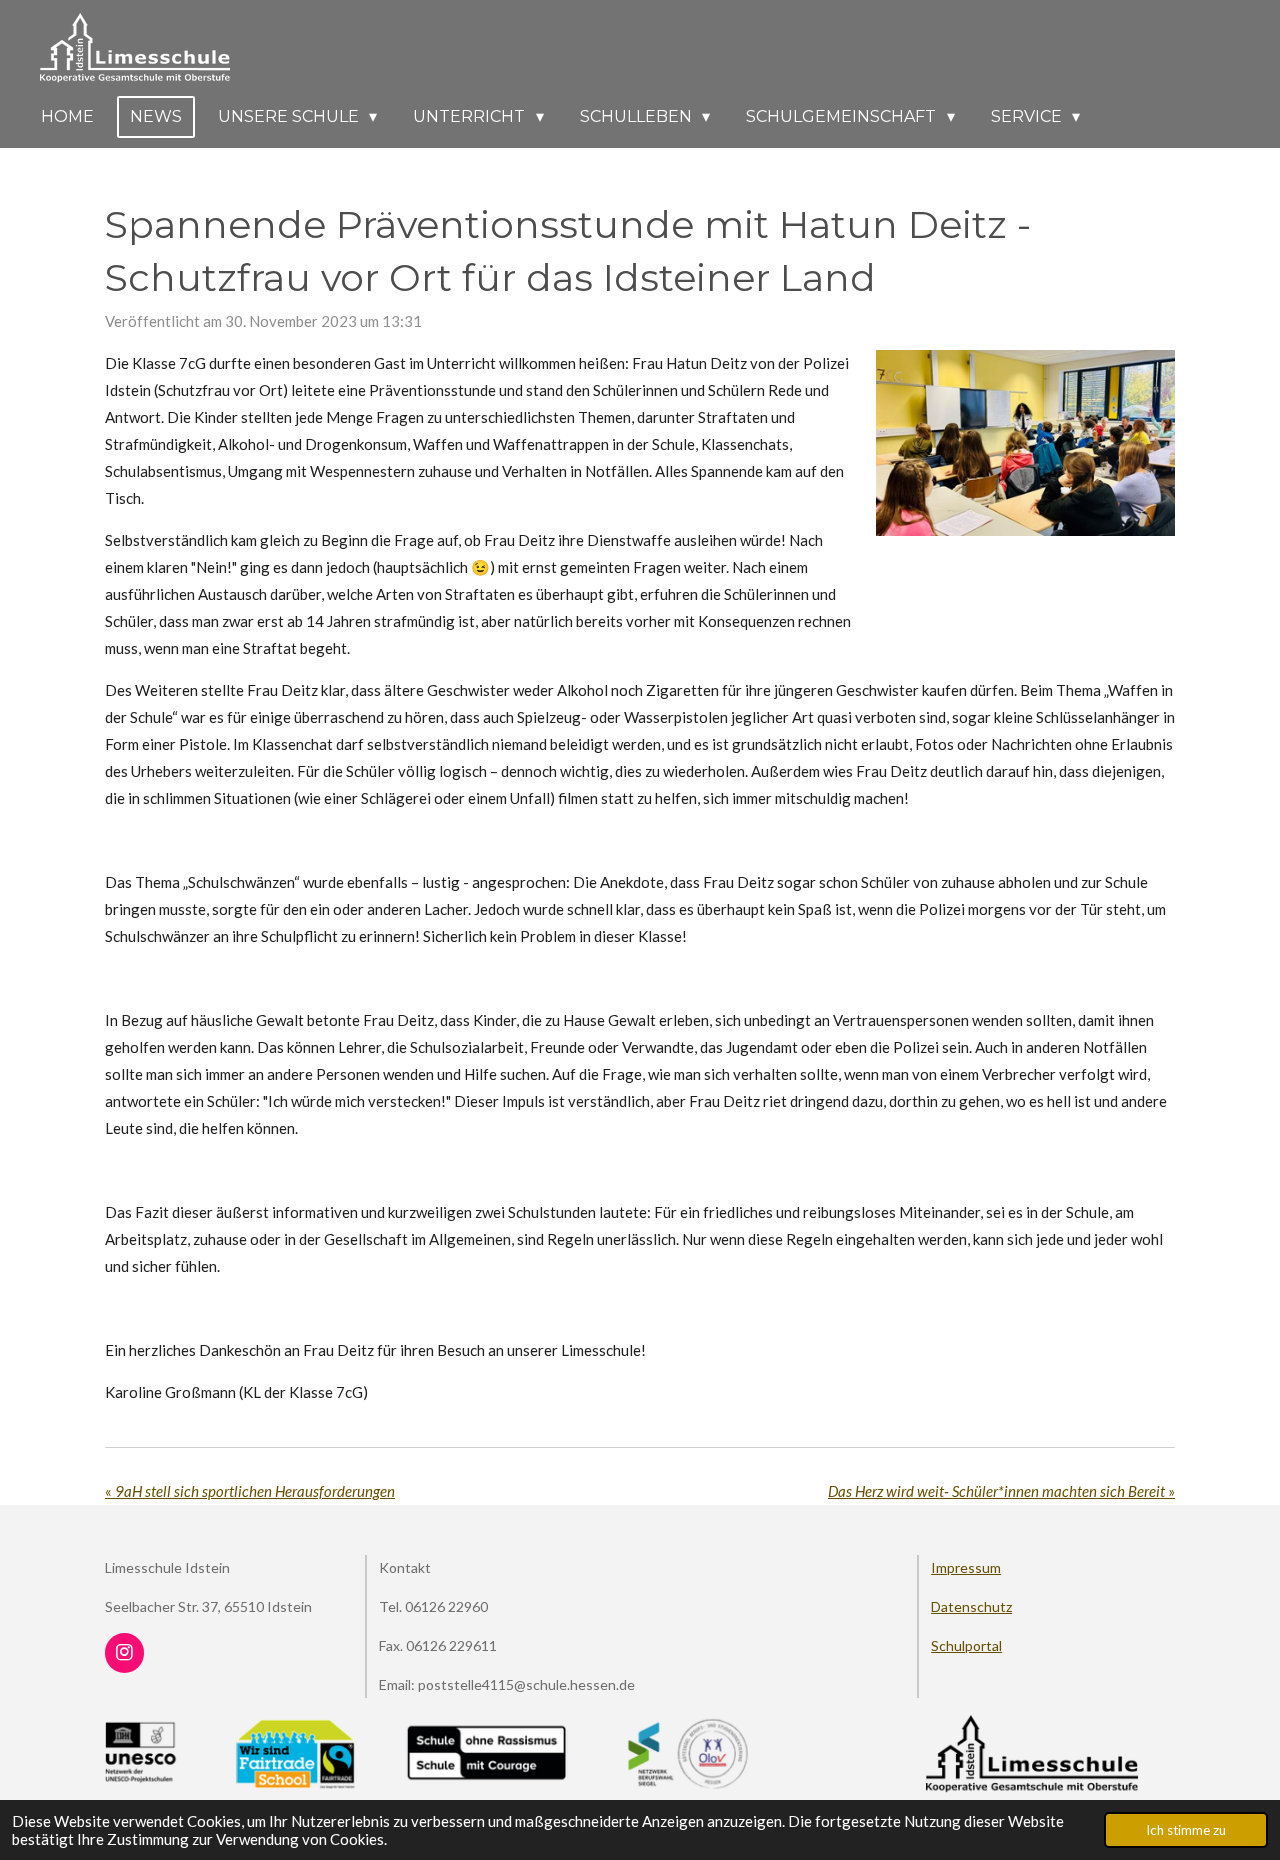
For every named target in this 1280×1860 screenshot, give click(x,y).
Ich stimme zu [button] (1186, 1830)
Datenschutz (971, 1606)
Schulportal (966, 1645)
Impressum (966, 1567)
